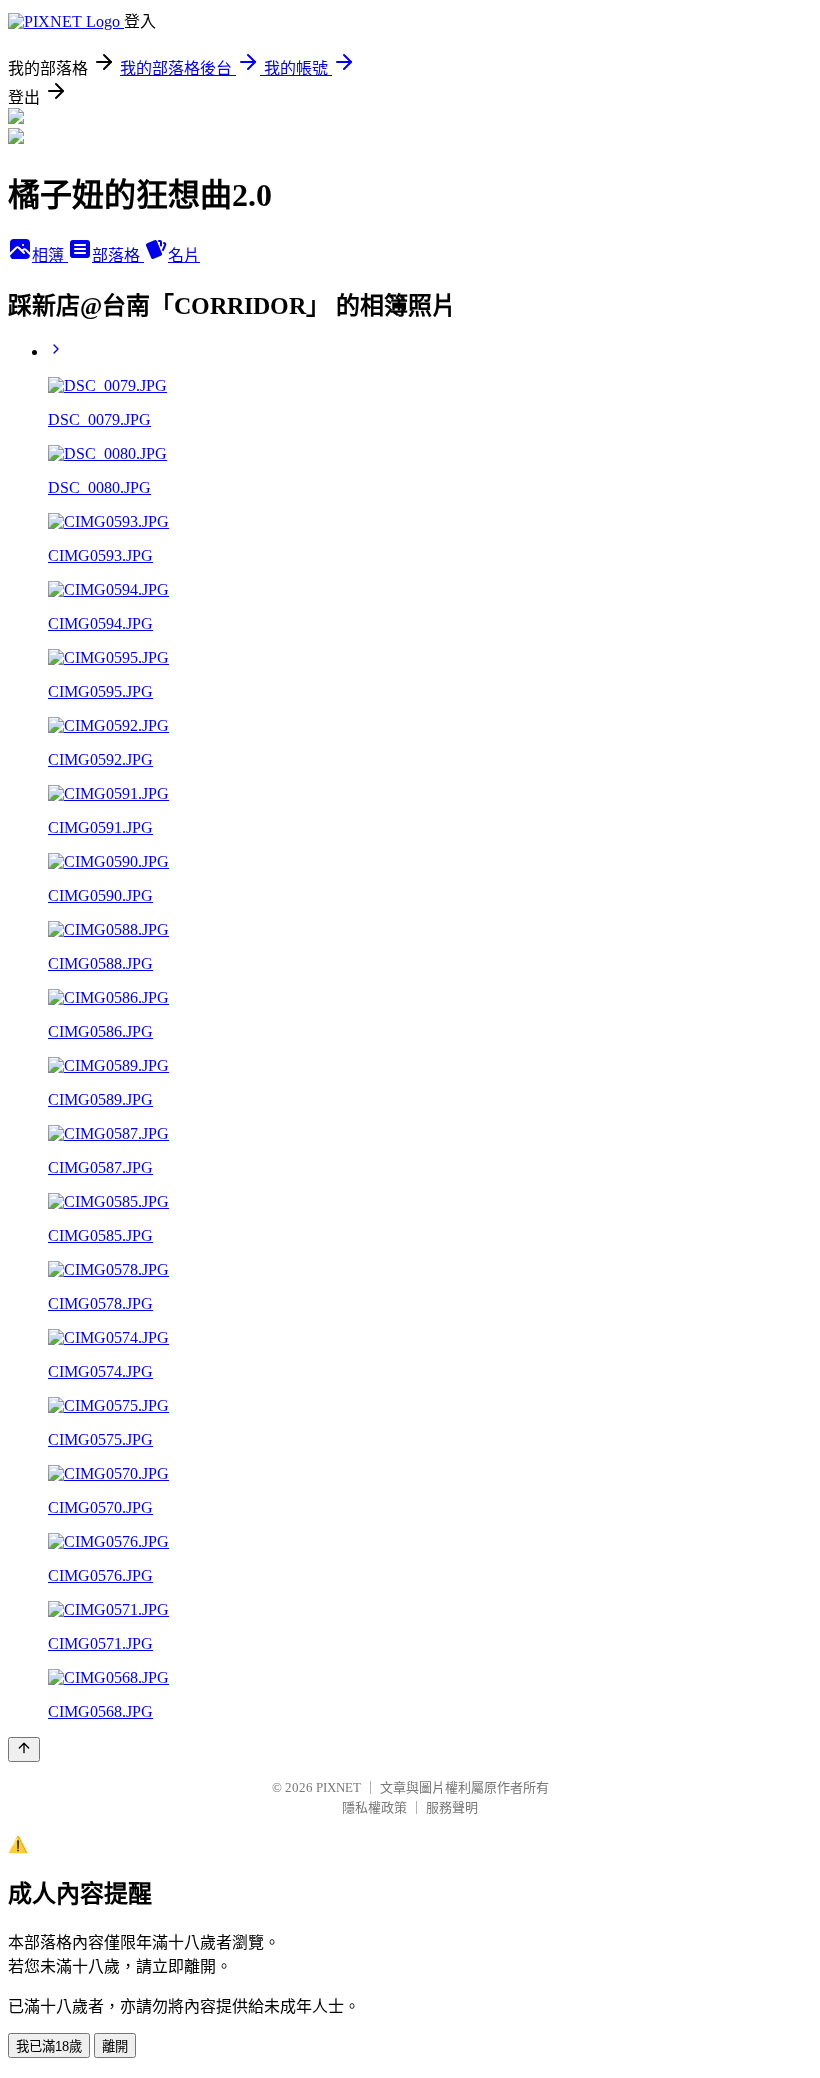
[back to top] (24, 1749)
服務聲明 (452, 1807)
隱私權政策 (374, 1807)
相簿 (50, 255)
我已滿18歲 (49, 2046)
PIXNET (338, 1787)
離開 (115, 2046)
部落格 (118, 255)
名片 (184, 255)
